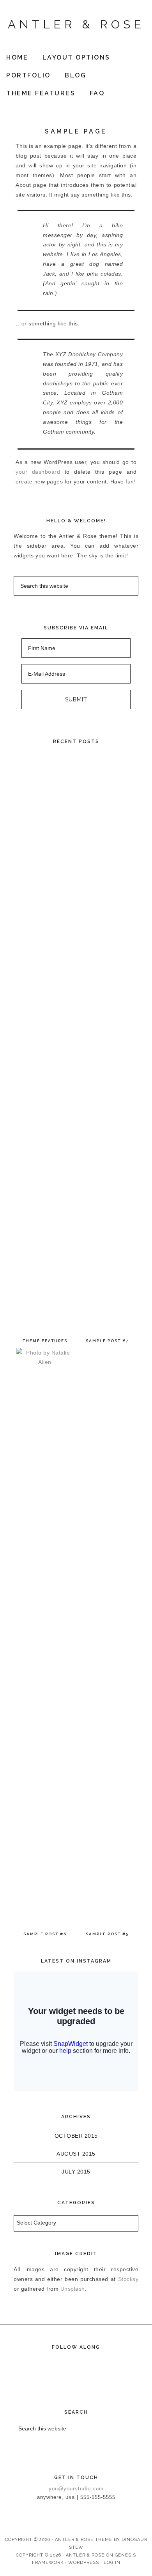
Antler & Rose (76, 24)
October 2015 (76, 2136)
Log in (112, 2563)
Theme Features (45, 1341)
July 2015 (76, 2172)
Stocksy (128, 2279)
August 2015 (76, 2154)
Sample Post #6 (45, 1934)
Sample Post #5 (107, 1934)
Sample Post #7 (107, 1341)
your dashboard (38, 472)
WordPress (84, 2563)
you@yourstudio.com (76, 2489)
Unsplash (73, 2289)
